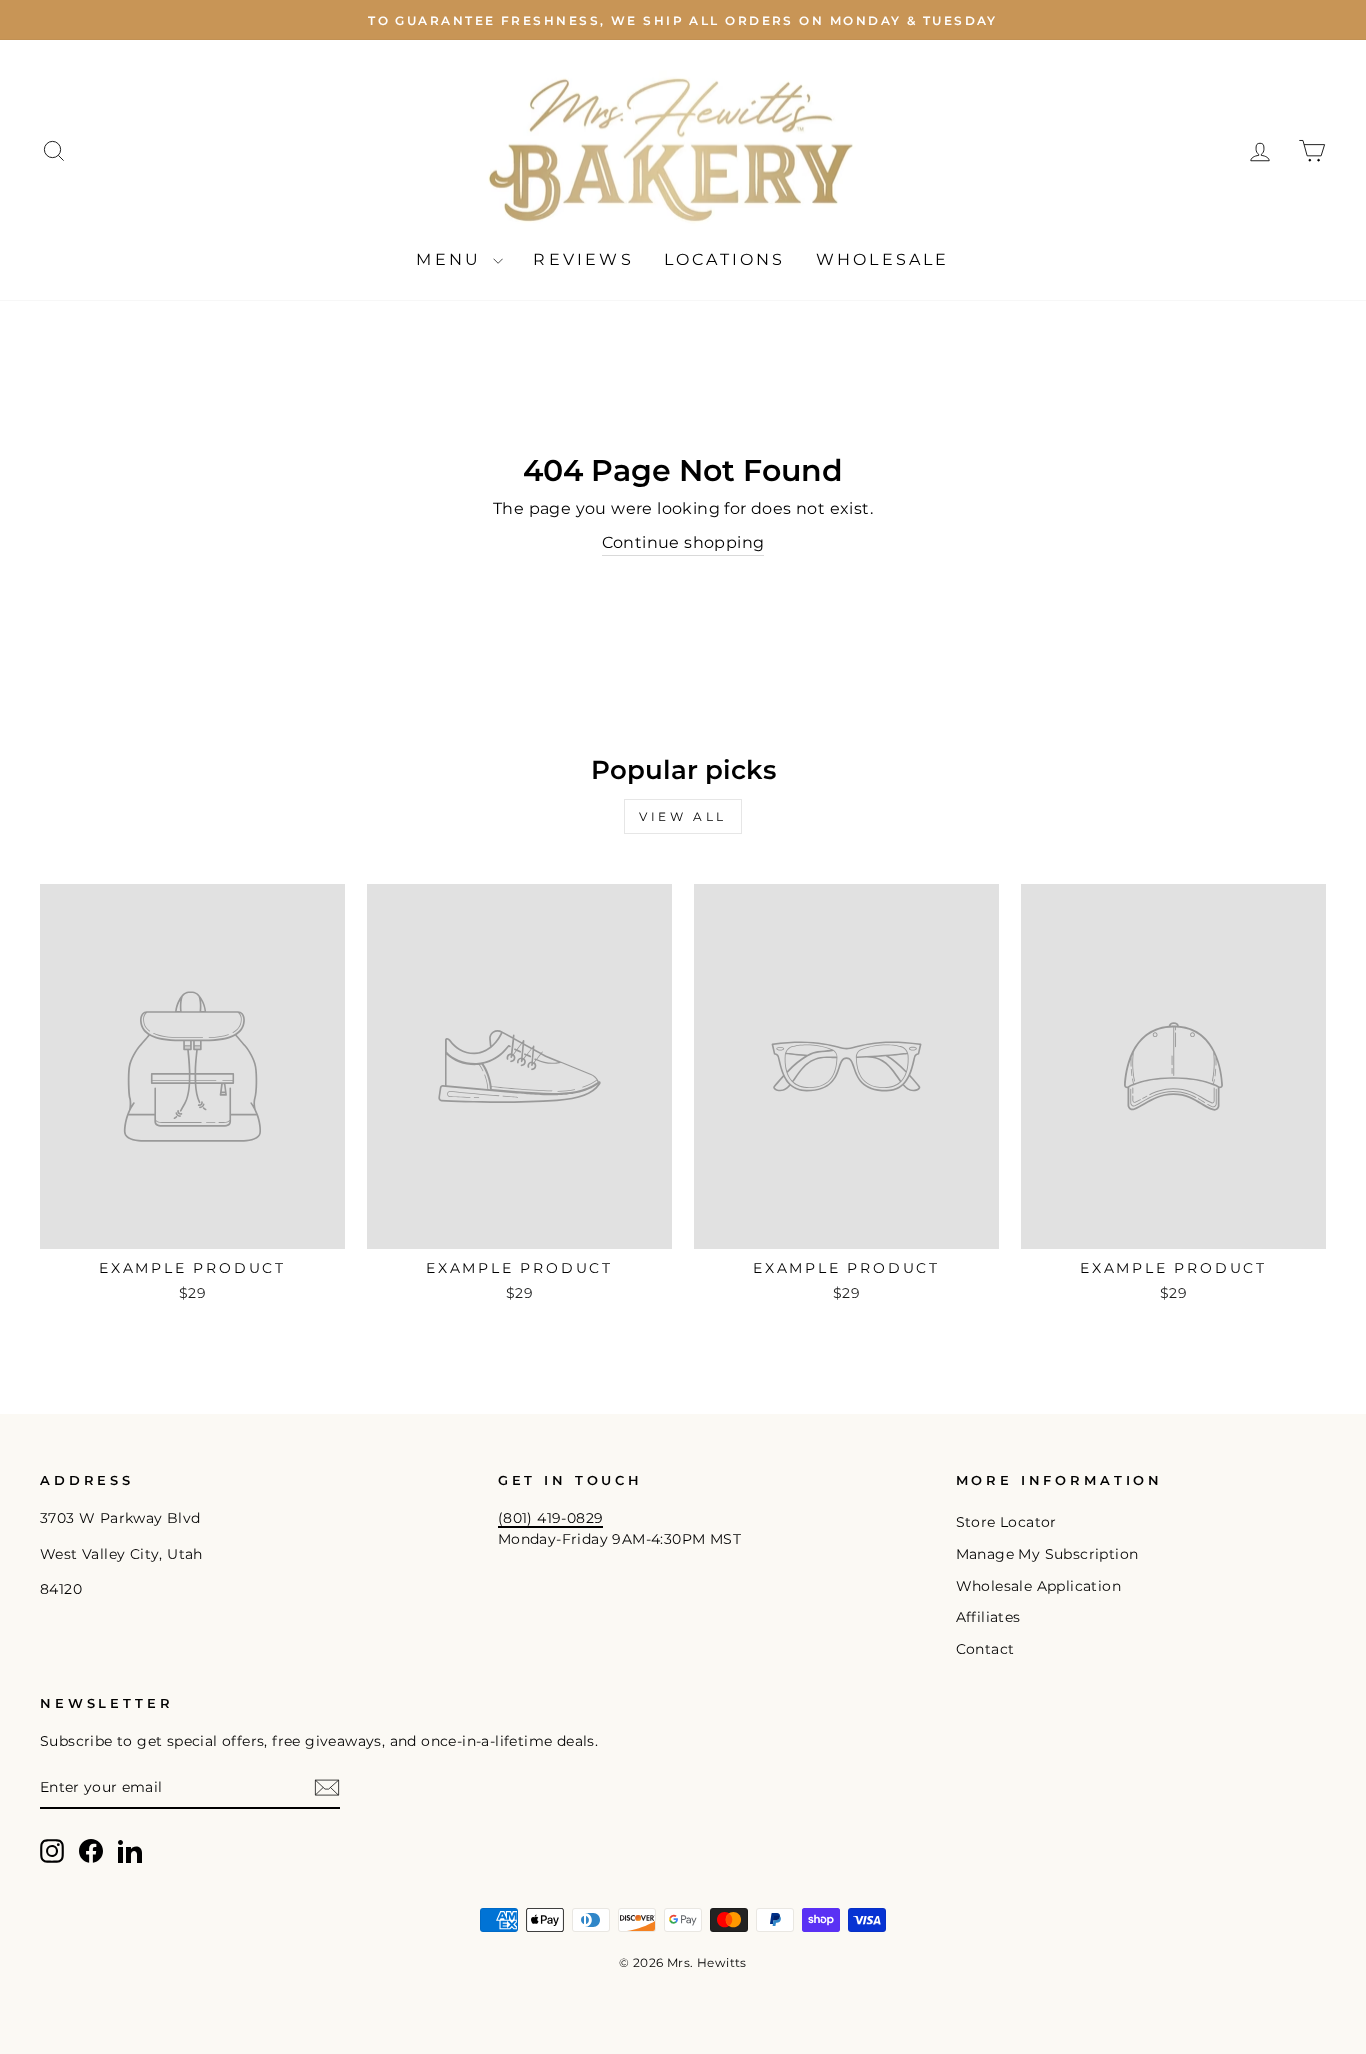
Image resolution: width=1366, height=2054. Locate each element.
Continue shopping (683, 542)
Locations (725, 259)
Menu (452, 259)
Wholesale (883, 259)
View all (683, 816)
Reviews (583, 259)
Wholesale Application (1038, 1586)
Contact (985, 1649)
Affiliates (988, 1617)
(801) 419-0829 (551, 1518)
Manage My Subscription (1047, 1554)
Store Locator (1006, 1522)
